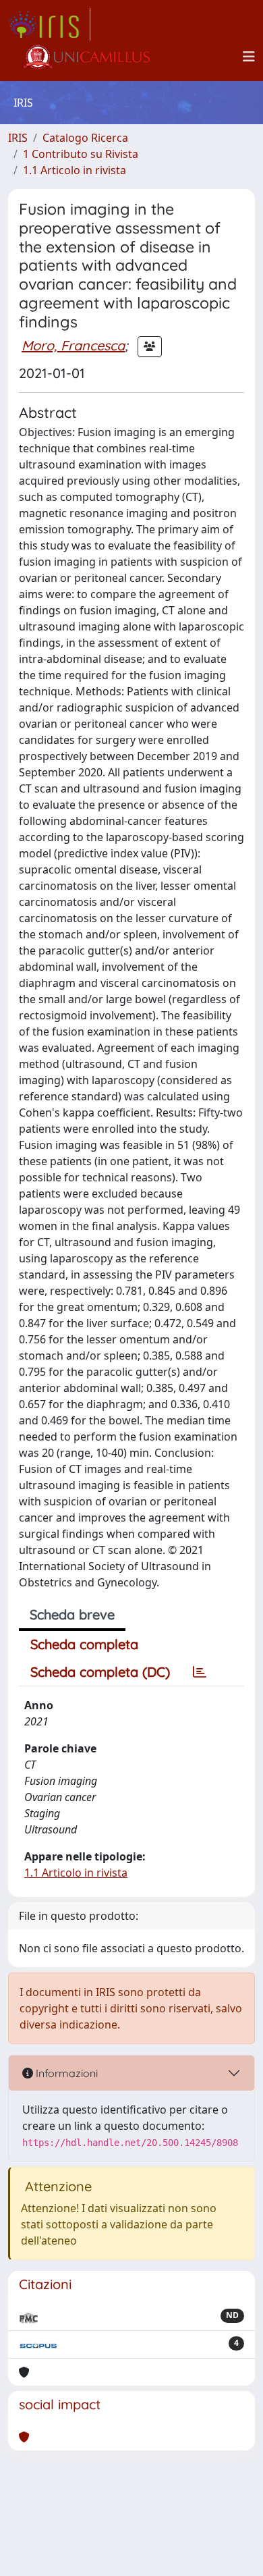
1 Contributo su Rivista (81, 154)
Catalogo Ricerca (85, 138)
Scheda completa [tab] (84, 1644)
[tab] (200, 1672)
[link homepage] (49, 24)
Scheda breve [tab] (72, 1614)
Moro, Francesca (73, 345)
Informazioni (65, 2073)
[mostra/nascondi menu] (249, 57)
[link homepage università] (86, 57)
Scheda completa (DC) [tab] (100, 1672)
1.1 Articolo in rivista (75, 170)
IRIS (18, 138)
